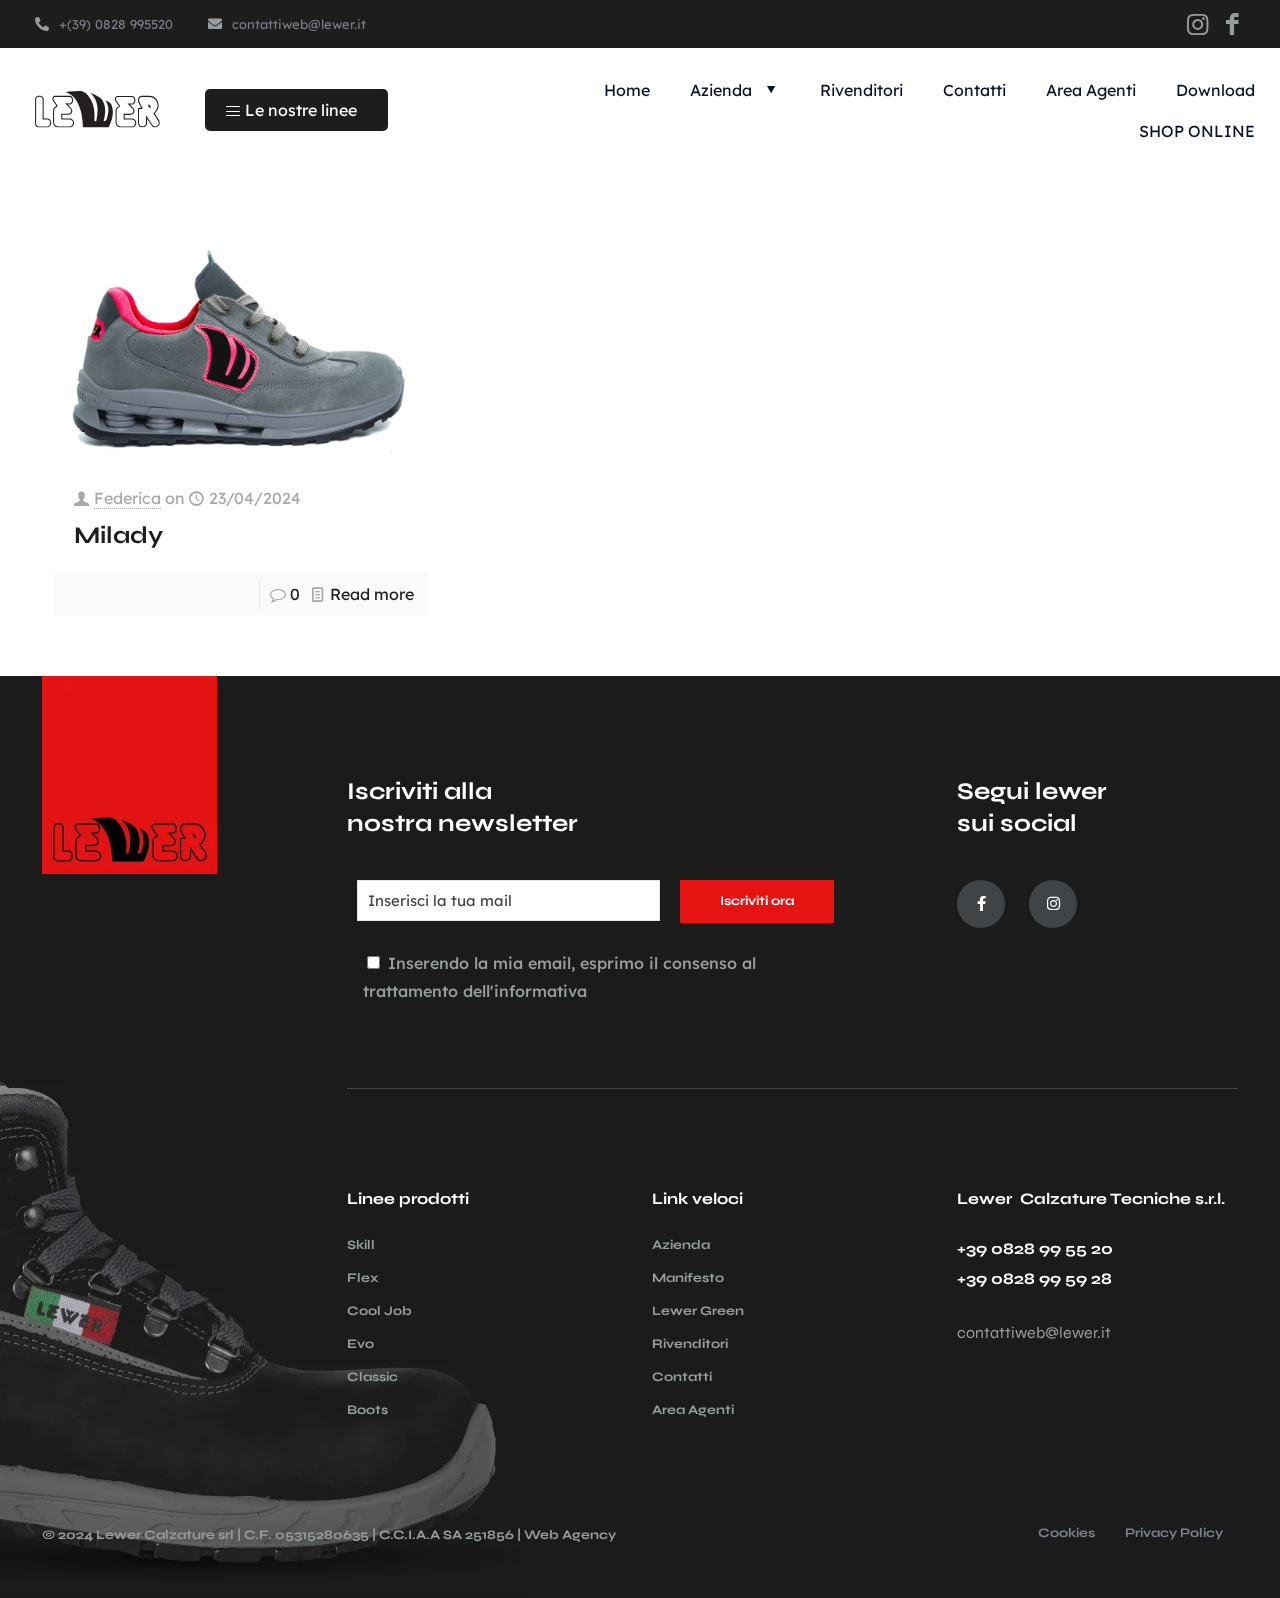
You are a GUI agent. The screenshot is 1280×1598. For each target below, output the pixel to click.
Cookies (1066, 1534)
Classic (372, 1377)
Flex (363, 1278)
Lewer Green (698, 1311)
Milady (118, 535)
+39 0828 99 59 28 (1034, 1278)
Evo (360, 1344)
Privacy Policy (1174, 1534)
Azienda (681, 1245)
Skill (361, 1245)
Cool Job (379, 1311)
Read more (372, 594)
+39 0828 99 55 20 (1035, 1248)
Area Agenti (693, 1410)
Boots (367, 1410)
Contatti (682, 1377)
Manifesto (688, 1278)
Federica (127, 498)
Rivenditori (690, 1344)
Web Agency (570, 1535)
